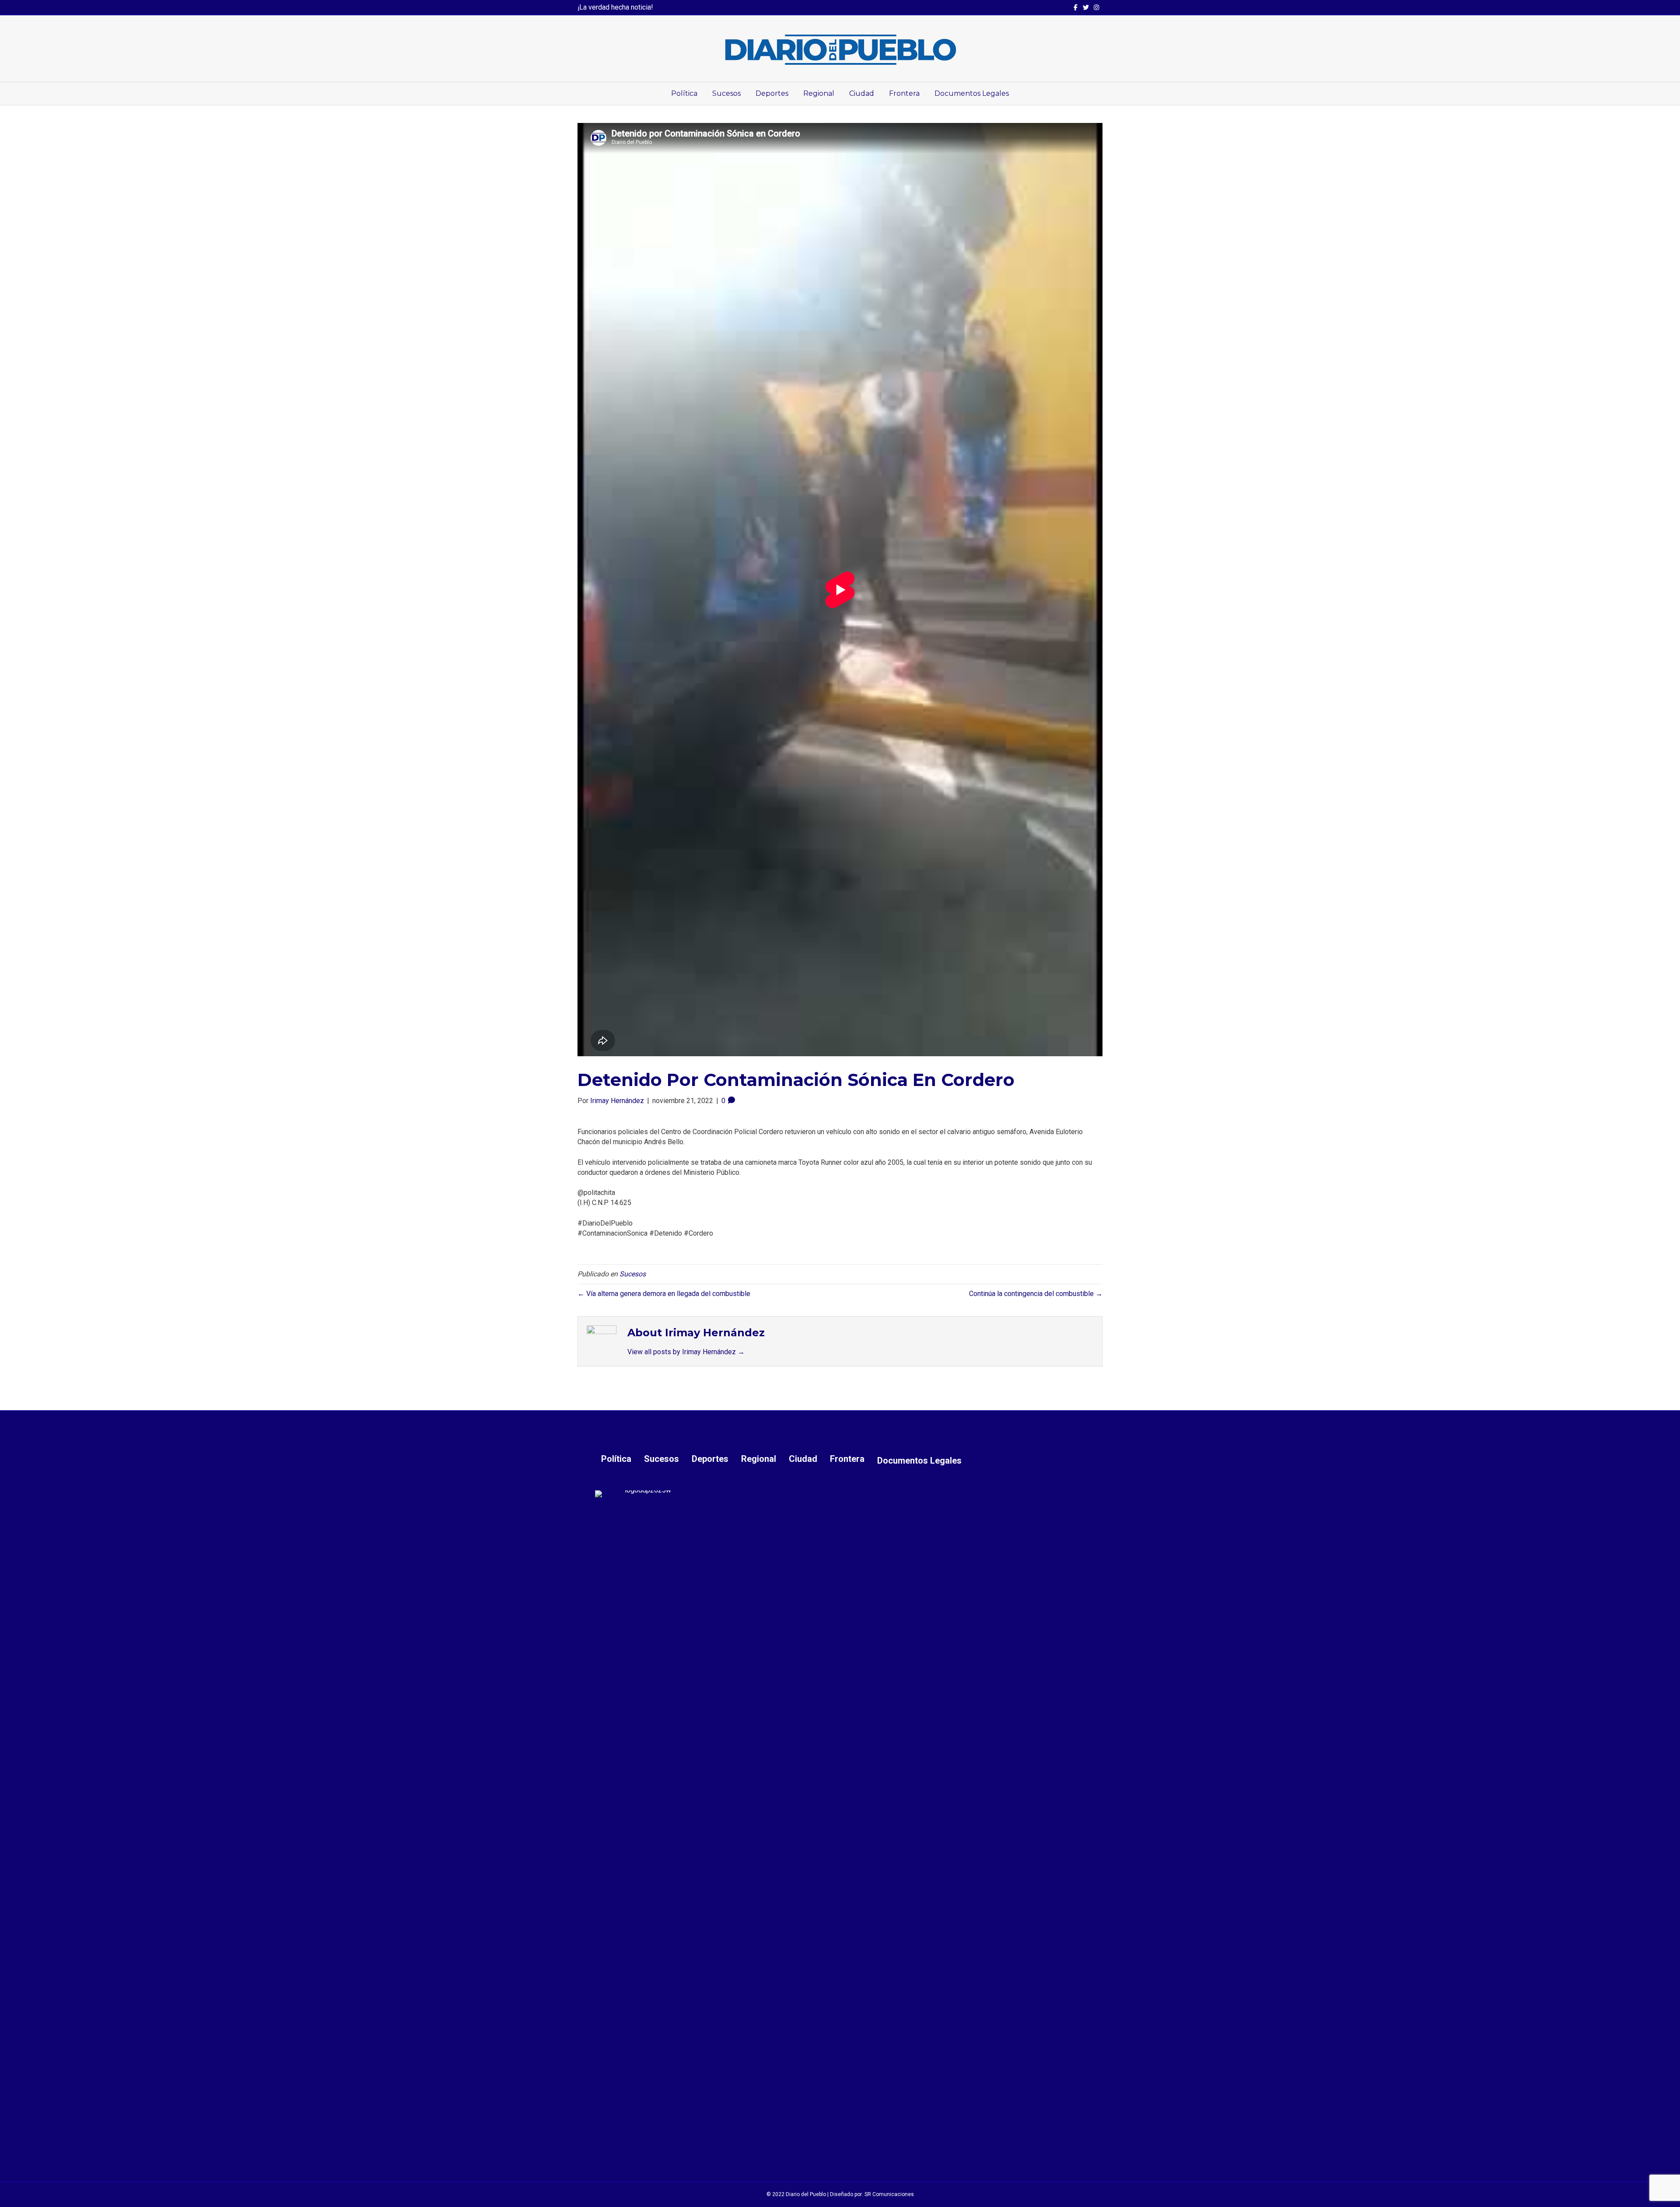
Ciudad (862, 93)
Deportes (772, 93)
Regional (819, 93)
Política (684, 93)
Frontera (904, 93)
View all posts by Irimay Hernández (686, 1352)
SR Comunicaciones (889, 2194)
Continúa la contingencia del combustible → (1036, 1294)
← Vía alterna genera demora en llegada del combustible (664, 1294)
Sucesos (726, 93)
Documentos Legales (972, 93)
